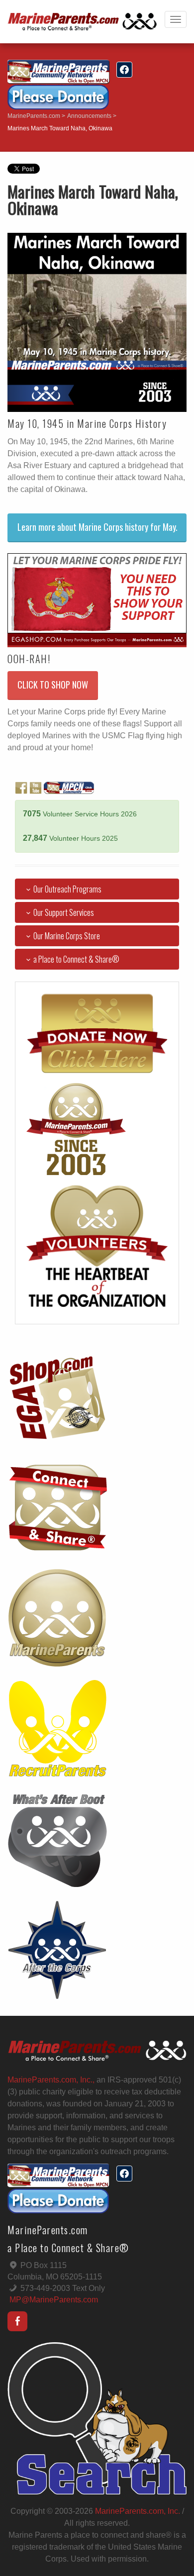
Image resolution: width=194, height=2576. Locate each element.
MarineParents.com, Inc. (138, 2511)
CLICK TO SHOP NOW (53, 685)
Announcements (89, 116)
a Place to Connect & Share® (76, 959)
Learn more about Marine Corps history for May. (97, 527)
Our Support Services (64, 912)
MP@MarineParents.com (54, 2300)
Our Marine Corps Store (67, 936)
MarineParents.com (34, 116)
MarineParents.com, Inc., (51, 2080)
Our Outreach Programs (67, 889)
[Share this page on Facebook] (124, 70)
